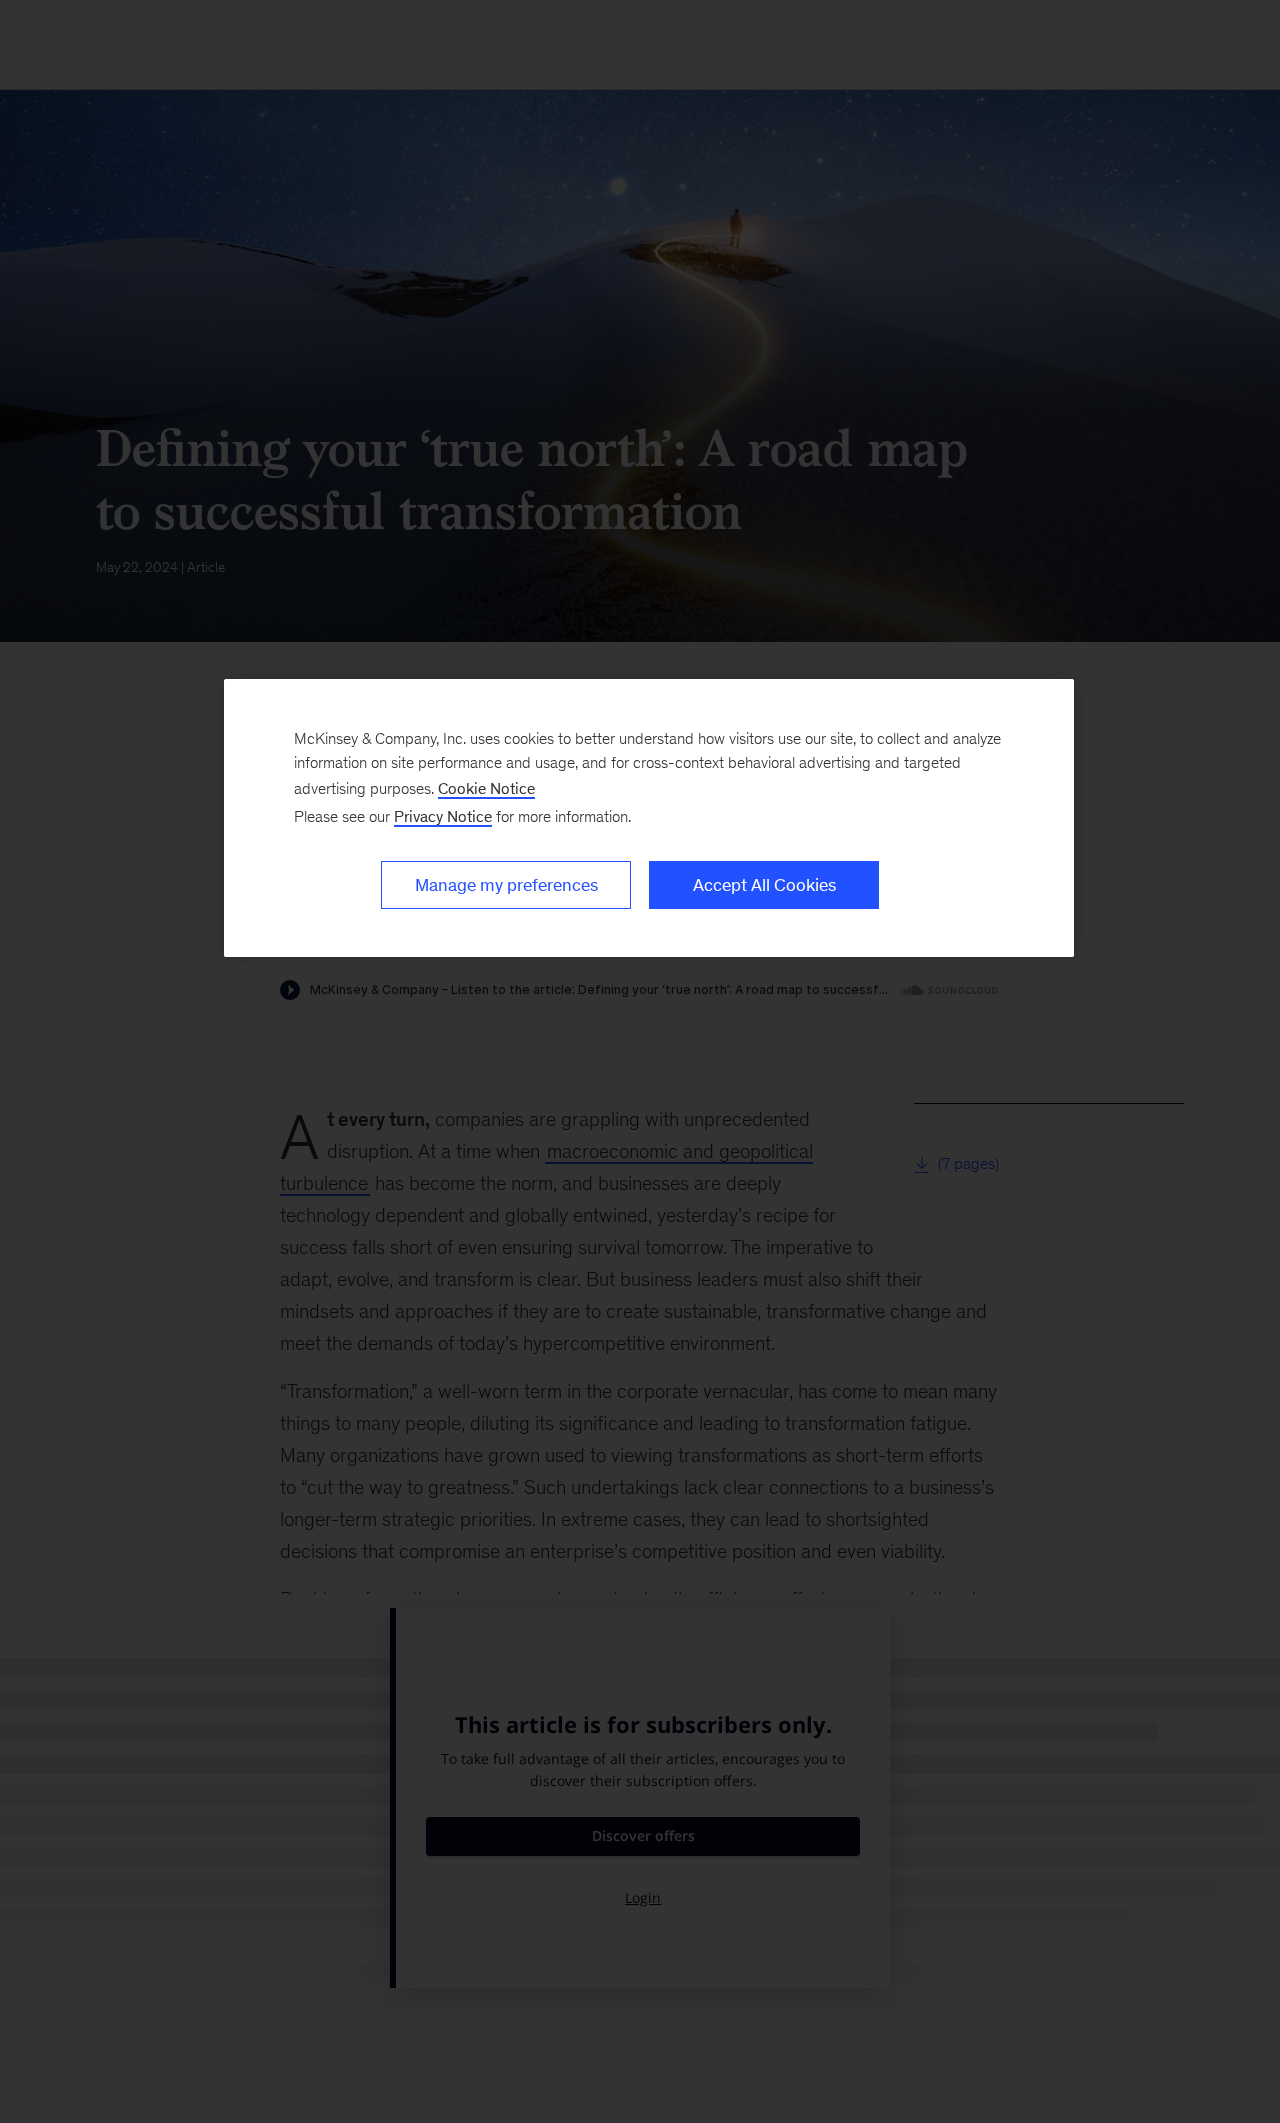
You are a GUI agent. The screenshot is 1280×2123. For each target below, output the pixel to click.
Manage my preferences (506, 885)
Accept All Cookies (764, 885)
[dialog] (649, 818)
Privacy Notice (443, 816)
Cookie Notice (486, 788)
